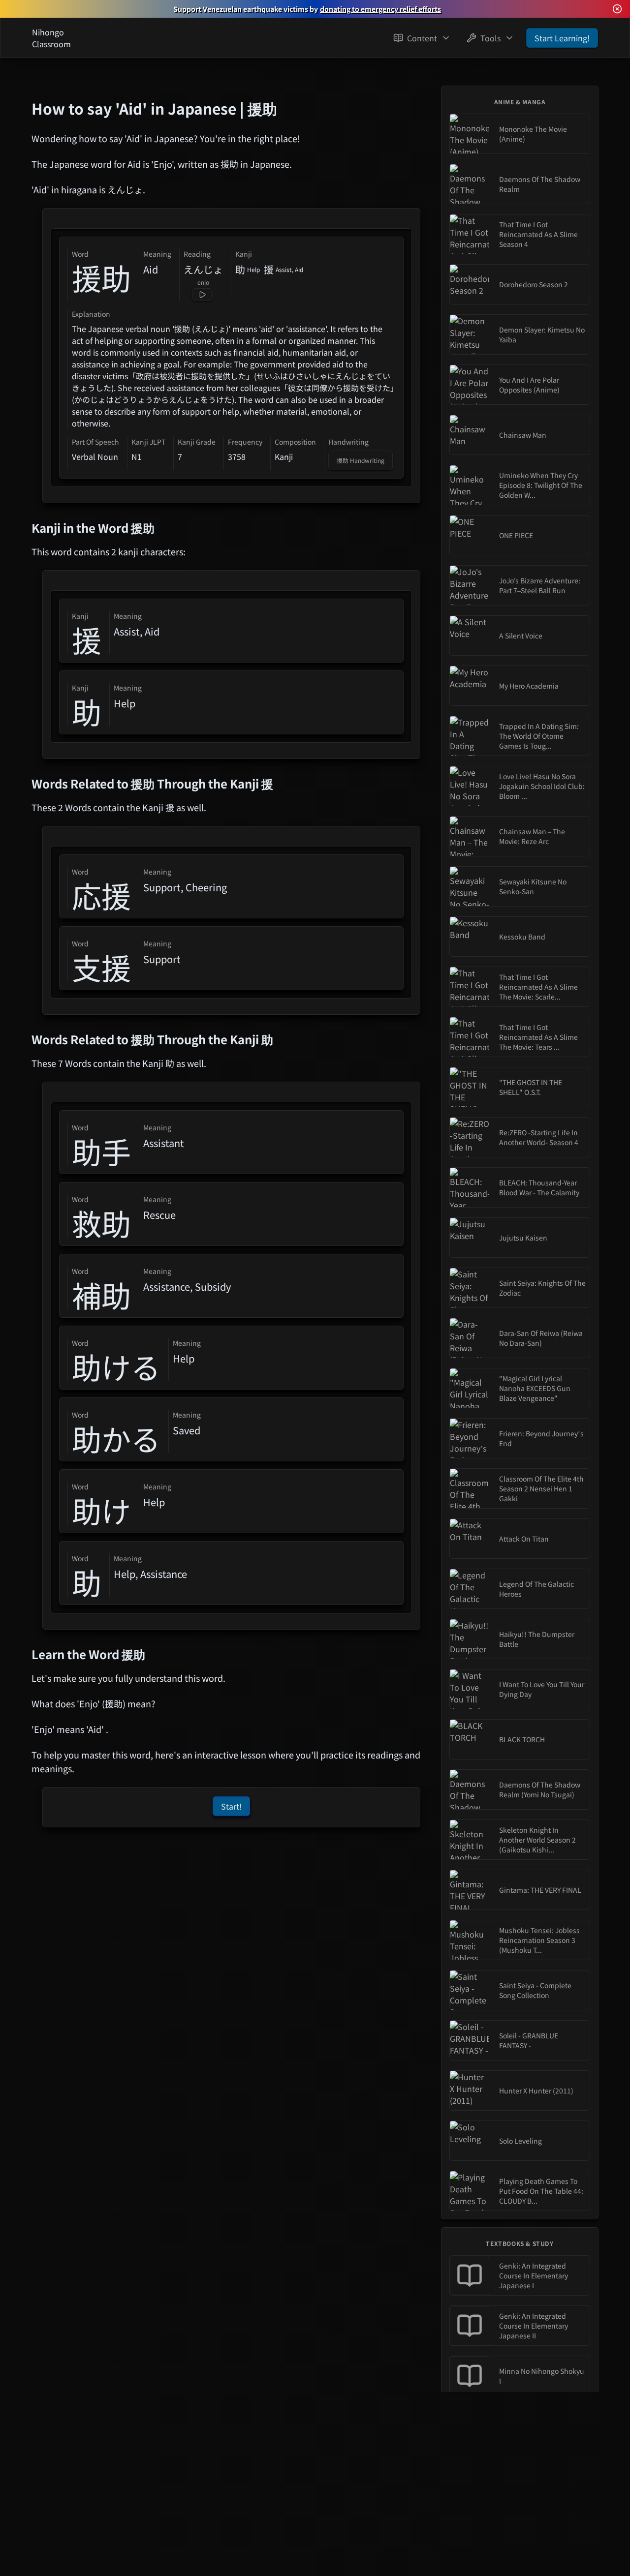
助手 (101, 1151)
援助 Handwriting (361, 460)
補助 (101, 1295)
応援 (101, 895)
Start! (231, 1804)
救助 (101, 1223)
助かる (116, 1438)
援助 (101, 277)
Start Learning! (562, 38)
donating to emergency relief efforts (380, 9)
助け (101, 1510)
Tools (490, 38)
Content (422, 38)
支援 (101, 967)
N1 (137, 456)
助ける (116, 1366)
